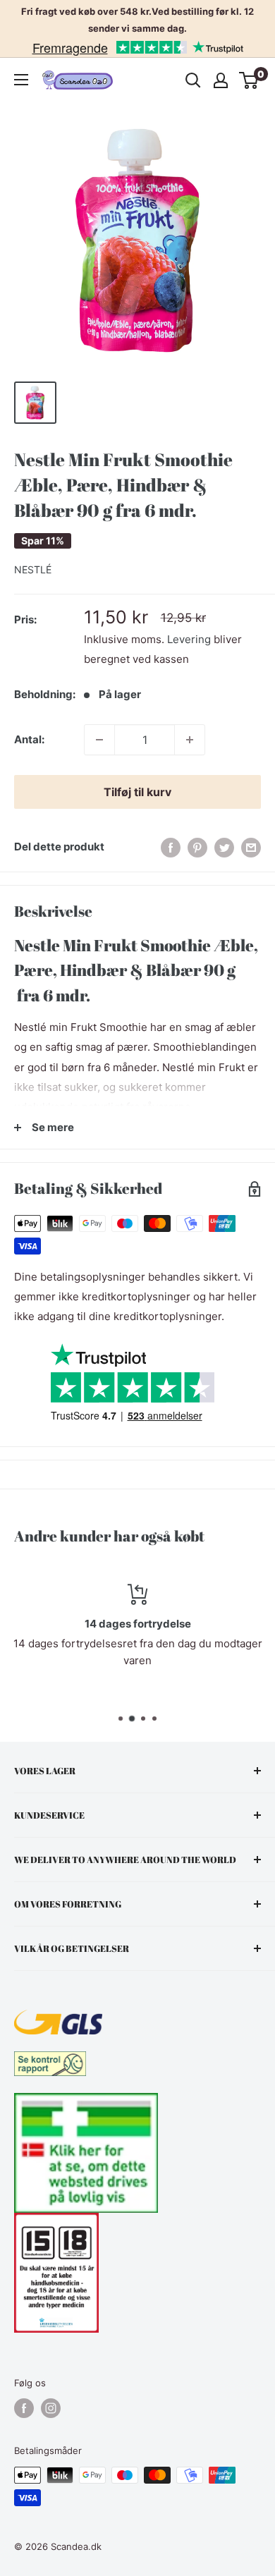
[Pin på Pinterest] (197, 847)
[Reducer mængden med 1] (99, 740)
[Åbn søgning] (193, 80)
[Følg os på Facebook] (24, 2408)
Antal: (29, 739)
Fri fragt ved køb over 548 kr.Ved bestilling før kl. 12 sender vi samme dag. (137, 20)
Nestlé (33, 569)
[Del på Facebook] (171, 847)
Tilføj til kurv (137, 792)
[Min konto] (221, 80)
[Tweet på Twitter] (224, 847)
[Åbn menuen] (21, 80)
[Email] (251, 847)
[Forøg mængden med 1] (190, 740)
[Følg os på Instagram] (51, 2408)
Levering (189, 639)
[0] (249, 80)
